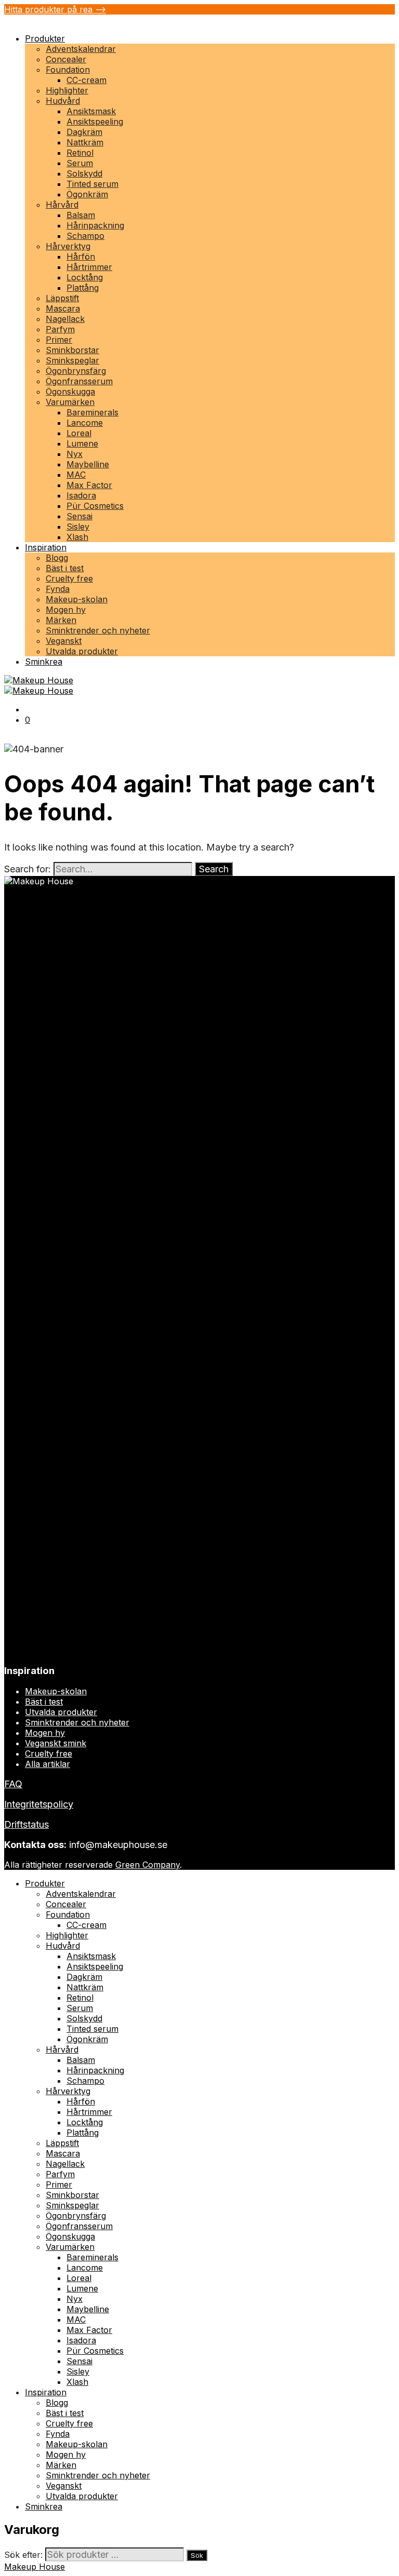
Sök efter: (23, 2555)
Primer (59, 340)
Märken (61, 620)
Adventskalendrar (81, 49)
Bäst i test (65, 568)
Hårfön (81, 257)
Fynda (58, 589)
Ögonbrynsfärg (76, 371)
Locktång (85, 277)
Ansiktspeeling (95, 122)
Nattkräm (85, 142)
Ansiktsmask (91, 111)
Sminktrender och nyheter (98, 630)
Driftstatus (26, 1824)
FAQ (13, 1784)
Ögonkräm (87, 194)
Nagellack (65, 319)
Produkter (45, 38)
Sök (197, 2555)
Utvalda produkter (82, 651)
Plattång (83, 288)
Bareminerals (92, 412)
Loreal (79, 433)
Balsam (81, 215)
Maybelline (88, 464)
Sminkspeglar (72, 360)
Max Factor (89, 485)
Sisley (78, 527)
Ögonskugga (70, 392)
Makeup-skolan (77, 599)
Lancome (85, 423)
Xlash (77, 537)
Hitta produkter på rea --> (55, 9)
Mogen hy (66, 610)
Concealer (66, 59)
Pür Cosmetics (95, 506)
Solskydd (84, 173)
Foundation (68, 70)
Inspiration (46, 547)
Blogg (57, 558)
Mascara (63, 308)
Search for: (28, 869)
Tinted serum (92, 184)
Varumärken (70, 402)
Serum (80, 163)
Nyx (75, 454)
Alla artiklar (48, 1764)
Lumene (82, 443)
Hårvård (62, 205)
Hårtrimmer (89, 267)
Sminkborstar (72, 350)
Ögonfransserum (79, 381)
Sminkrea (44, 662)
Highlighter (67, 90)
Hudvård (63, 101)
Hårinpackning (95, 225)
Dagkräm (84, 132)
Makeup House (35, 2567)
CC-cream (87, 80)
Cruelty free (69, 578)
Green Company (148, 1865)
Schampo (85, 236)
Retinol (80, 153)
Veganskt (64, 641)
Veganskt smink (56, 1743)
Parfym (60, 329)
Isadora (81, 495)
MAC (76, 475)
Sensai (79, 516)
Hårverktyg (68, 246)
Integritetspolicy (39, 1804)
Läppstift (62, 298)
